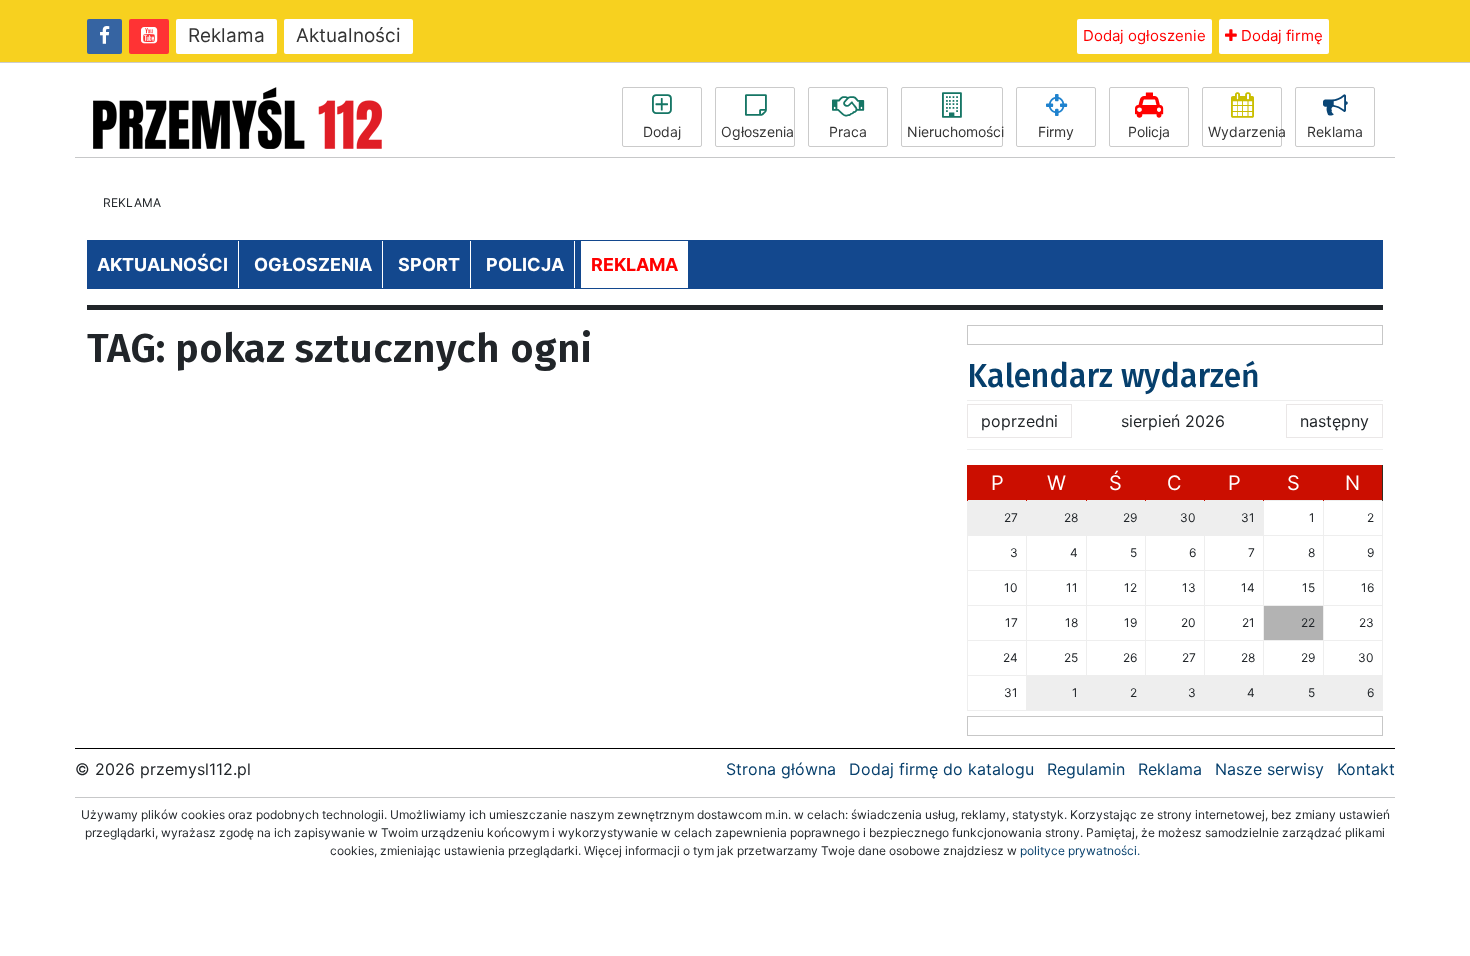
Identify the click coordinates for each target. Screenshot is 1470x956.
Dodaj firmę (1280, 35)
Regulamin (1086, 769)
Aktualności (348, 35)
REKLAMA (634, 264)
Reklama (226, 35)
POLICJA (525, 264)
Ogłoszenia (757, 131)
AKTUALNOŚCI (162, 264)
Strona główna (781, 769)
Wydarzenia (1245, 131)
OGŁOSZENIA (313, 264)
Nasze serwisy (1269, 769)
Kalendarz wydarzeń (1113, 376)
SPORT (429, 264)
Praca (848, 131)
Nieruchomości (955, 131)
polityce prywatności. (1080, 850)
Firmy (1056, 131)
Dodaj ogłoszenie (1144, 35)
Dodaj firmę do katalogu (941, 769)
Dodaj (662, 131)
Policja (1149, 131)
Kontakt (1366, 769)
